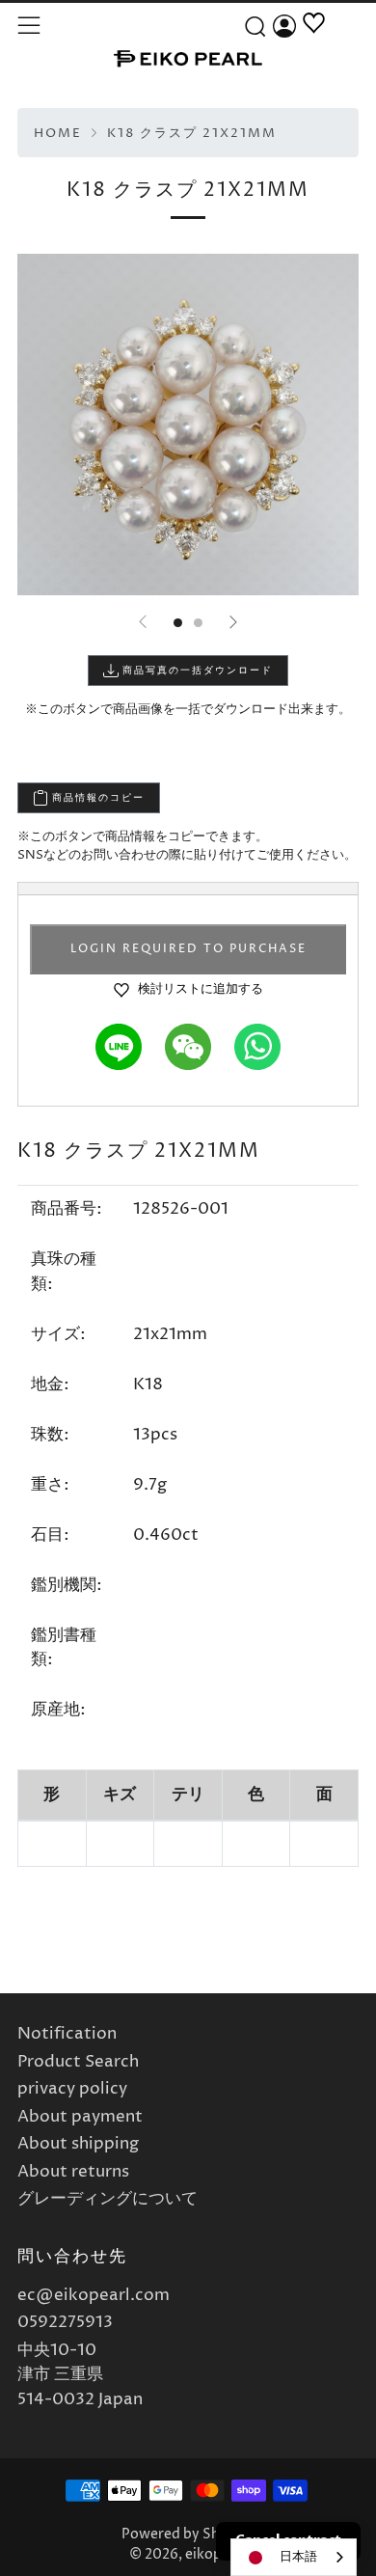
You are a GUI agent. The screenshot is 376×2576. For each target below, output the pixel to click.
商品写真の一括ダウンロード (196, 671)
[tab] (178, 623)
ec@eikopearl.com (94, 2295)
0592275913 (65, 2322)
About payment (80, 2117)
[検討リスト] (314, 45)
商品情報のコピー (96, 798)
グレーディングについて (107, 2199)
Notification (67, 2034)
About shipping (78, 2144)
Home (58, 134)
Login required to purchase (188, 949)
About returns (73, 2172)
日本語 (298, 2557)
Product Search (78, 2062)
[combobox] (294, 2557)
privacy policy (72, 2089)
